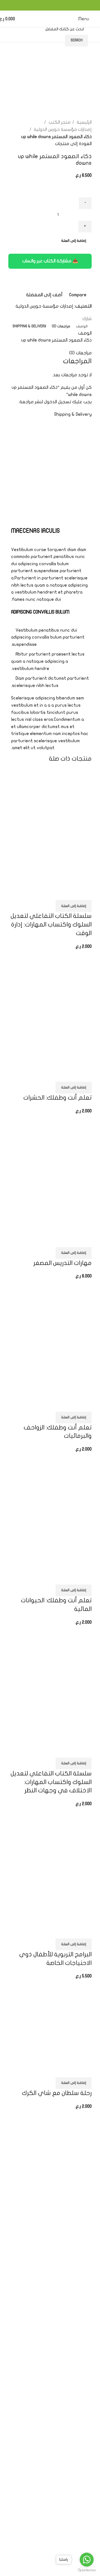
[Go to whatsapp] (87, 2560)
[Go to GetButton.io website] (87, 2570)
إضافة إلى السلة (74, 241)
